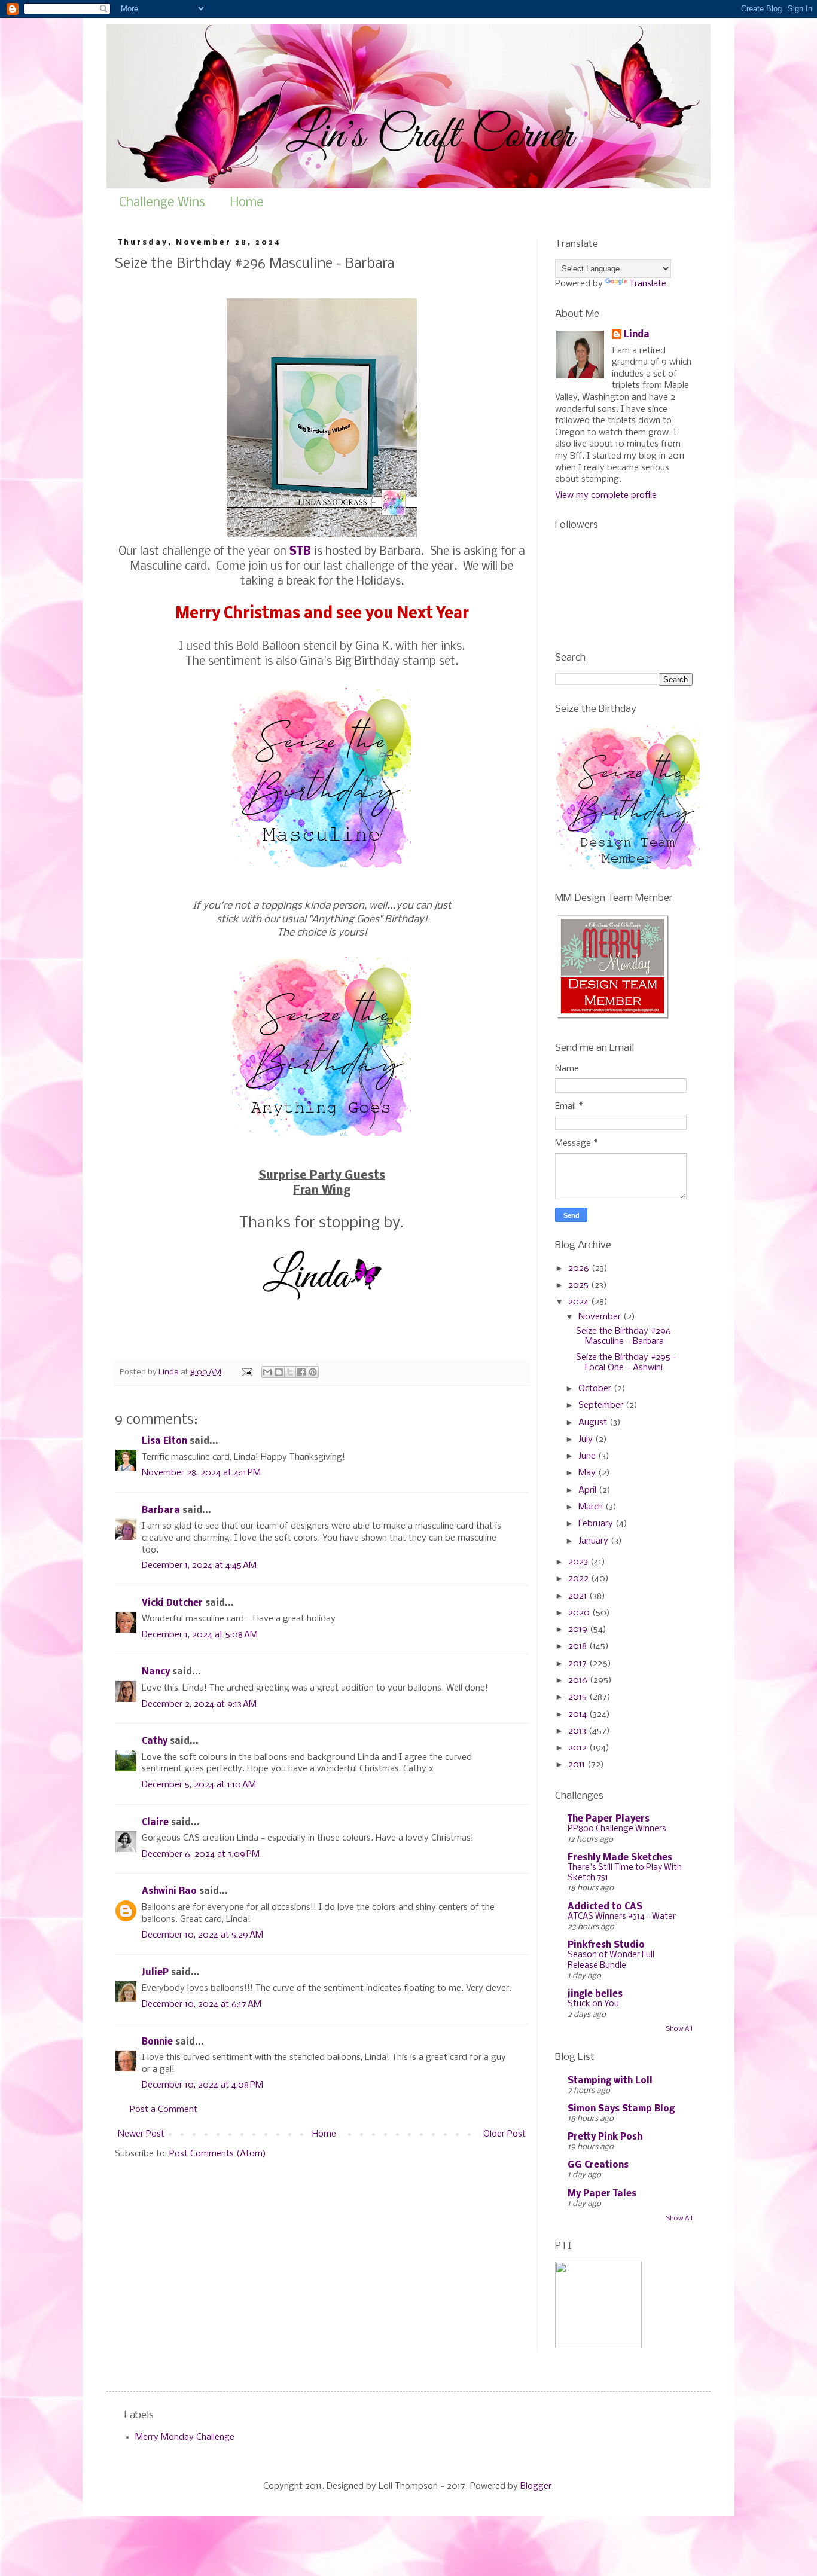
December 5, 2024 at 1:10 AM (199, 1785)
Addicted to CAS (605, 1907)
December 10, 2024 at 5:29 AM (202, 1935)
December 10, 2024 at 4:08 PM (202, 2085)
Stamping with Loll (610, 2081)
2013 (578, 1731)
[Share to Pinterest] (313, 1372)
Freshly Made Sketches (620, 1858)
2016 (579, 1680)
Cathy (155, 1741)
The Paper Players (609, 1819)
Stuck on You (593, 2004)
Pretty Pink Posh (605, 2137)
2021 (579, 1596)
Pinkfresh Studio (606, 1945)
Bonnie (157, 2042)
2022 (580, 1579)
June (588, 1456)
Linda (637, 335)
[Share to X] (290, 1372)
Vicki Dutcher (172, 1603)
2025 (580, 1285)
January (595, 1541)
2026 (580, 1269)
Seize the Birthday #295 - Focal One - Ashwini (627, 1363)
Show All (679, 2029)
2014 (579, 1715)
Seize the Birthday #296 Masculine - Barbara (624, 1336)
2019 (579, 1630)
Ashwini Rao (169, 1891)
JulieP (155, 1973)
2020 (580, 1613)
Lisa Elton (164, 1441)
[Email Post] (246, 1372)
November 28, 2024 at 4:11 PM (201, 1473)
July (587, 1440)
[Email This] (267, 1372)
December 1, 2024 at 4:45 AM (199, 1566)
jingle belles (595, 1994)
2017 (579, 1664)
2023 (579, 1562)
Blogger (536, 2486)
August (594, 1423)
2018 (579, 1646)
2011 (578, 1765)
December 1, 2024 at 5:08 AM (200, 1635)
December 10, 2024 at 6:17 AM (202, 2004)
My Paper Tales (602, 2194)
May (588, 1473)
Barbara (161, 1511)
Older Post (504, 2134)
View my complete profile (606, 496)
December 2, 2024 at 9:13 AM (199, 1704)
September (602, 1405)
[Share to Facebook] (301, 1372)
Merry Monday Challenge (185, 2437)
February (597, 1524)
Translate (648, 284)
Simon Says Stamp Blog (621, 2109)
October (596, 1389)
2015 (579, 1697)
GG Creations (598, 2165)
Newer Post (141, 2134)
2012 (579, 1748)
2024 (580, 1302)
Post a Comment (164, 2110)
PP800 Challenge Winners (617, 1829)
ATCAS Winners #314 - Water (622, 1917)
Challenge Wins (162, 203)
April (589, 1490)
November (601, 1317)
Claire (155, 1823)
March (592, 1507)
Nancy (156, 1672)
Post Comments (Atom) (218, 2154)
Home (247, 203)
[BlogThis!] (279, 1372)
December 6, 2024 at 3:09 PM (201, 1854)
